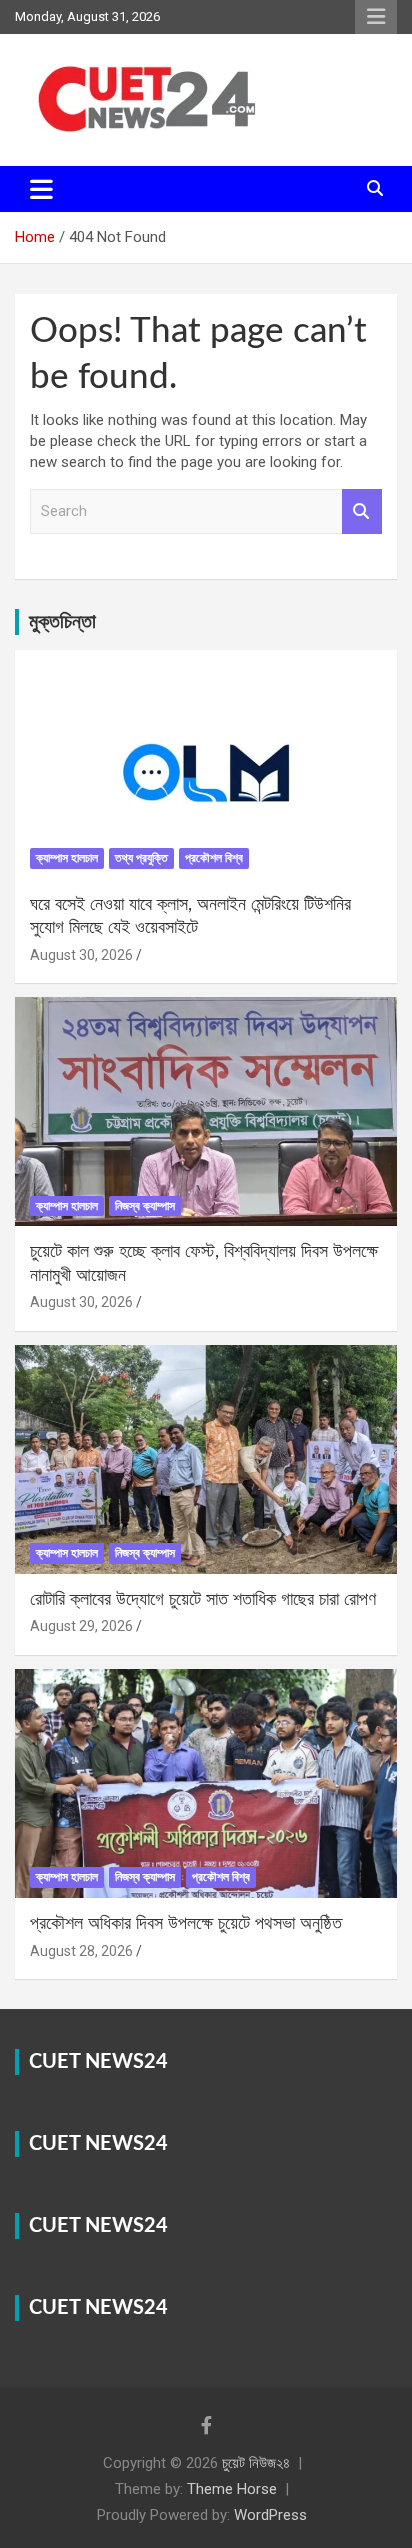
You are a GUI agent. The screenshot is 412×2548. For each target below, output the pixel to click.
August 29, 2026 (81, 1626)
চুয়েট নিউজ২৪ (256, 2463)
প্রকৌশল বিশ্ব (214, 858)
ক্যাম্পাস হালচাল (67, 858)
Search (362, 511)
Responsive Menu (376, 17)
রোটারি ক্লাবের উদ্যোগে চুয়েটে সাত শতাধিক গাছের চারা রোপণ (203, 1600)
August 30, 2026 (81, 955)
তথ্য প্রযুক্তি (141, 858)
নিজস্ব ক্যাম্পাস (145, 1206)
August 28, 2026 (81, 1951)
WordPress (270, 2515)
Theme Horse (232, 2489)
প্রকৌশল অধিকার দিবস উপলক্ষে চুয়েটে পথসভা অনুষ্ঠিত (186, 1924)
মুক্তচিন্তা (62, 622)
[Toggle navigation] (41, 189)
